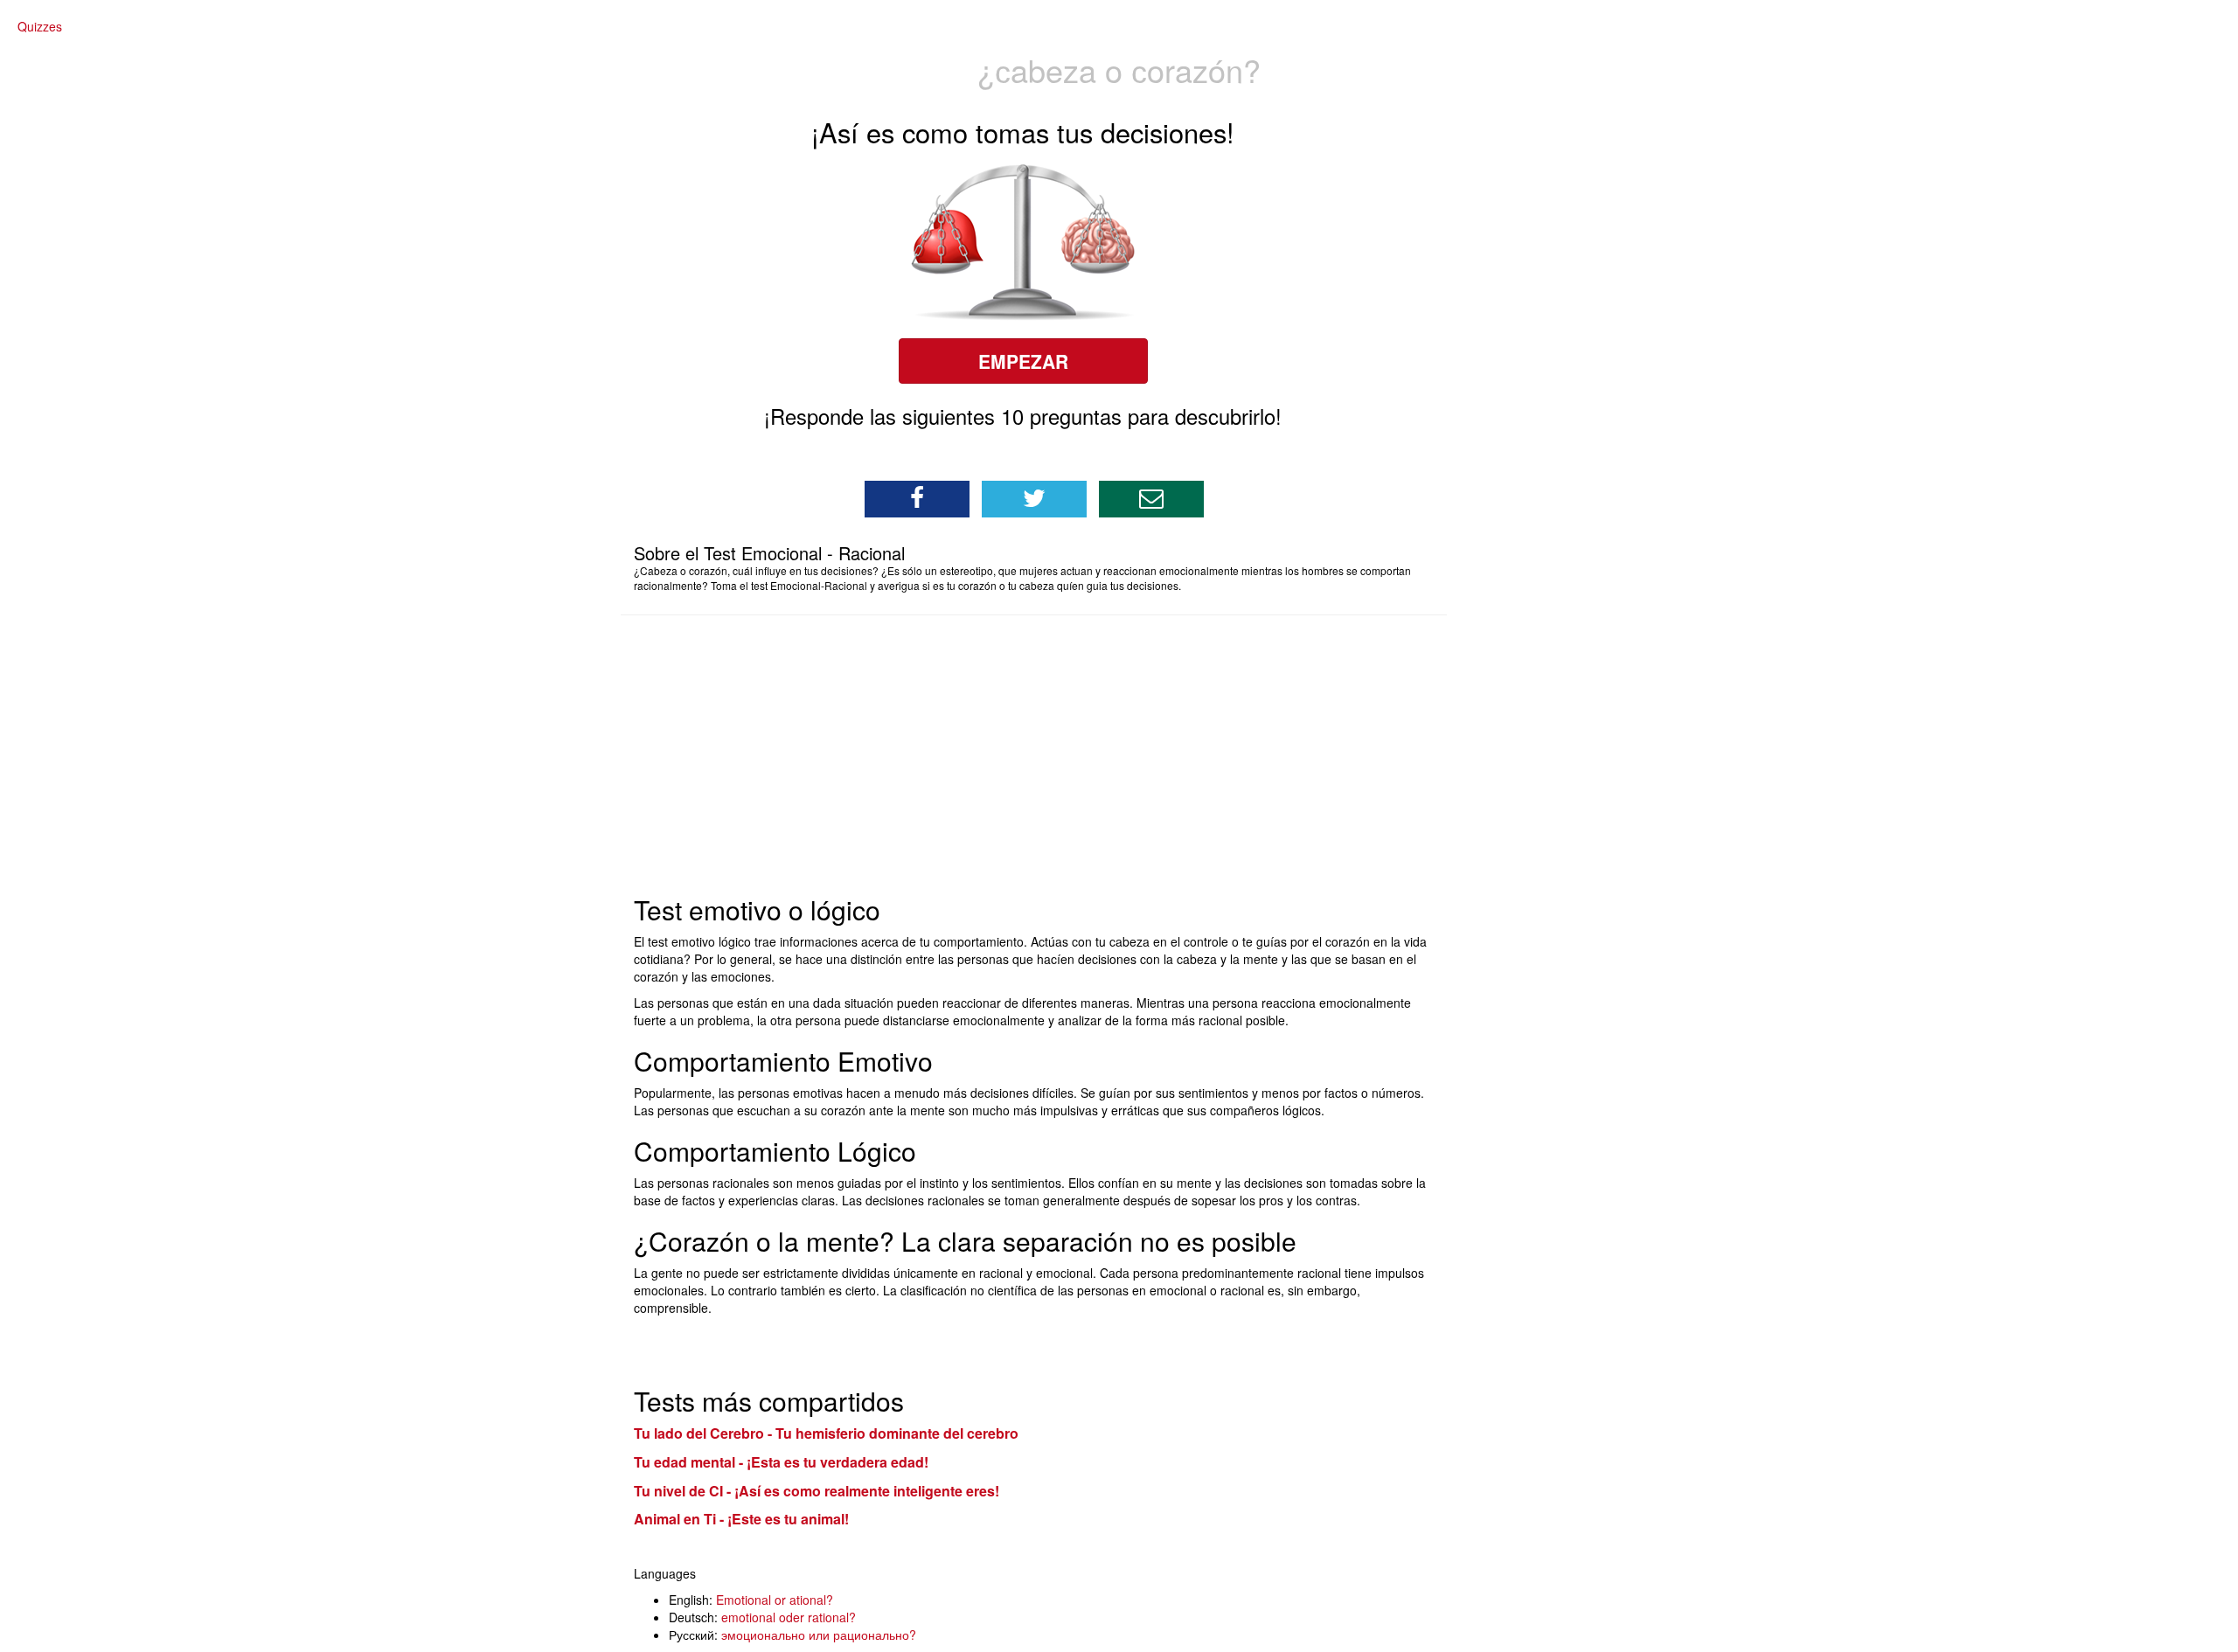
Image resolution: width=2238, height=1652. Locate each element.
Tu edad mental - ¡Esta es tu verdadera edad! (781, 1462)
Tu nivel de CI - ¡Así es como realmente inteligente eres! (817, 1491)
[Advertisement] (1047, 755)
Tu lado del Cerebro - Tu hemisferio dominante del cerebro (826, 1433)
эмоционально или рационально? (819, 1635)
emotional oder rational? (789, 1617)
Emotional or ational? (775, 1600)
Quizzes (40, 26)
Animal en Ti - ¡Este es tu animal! (741, 1519)
